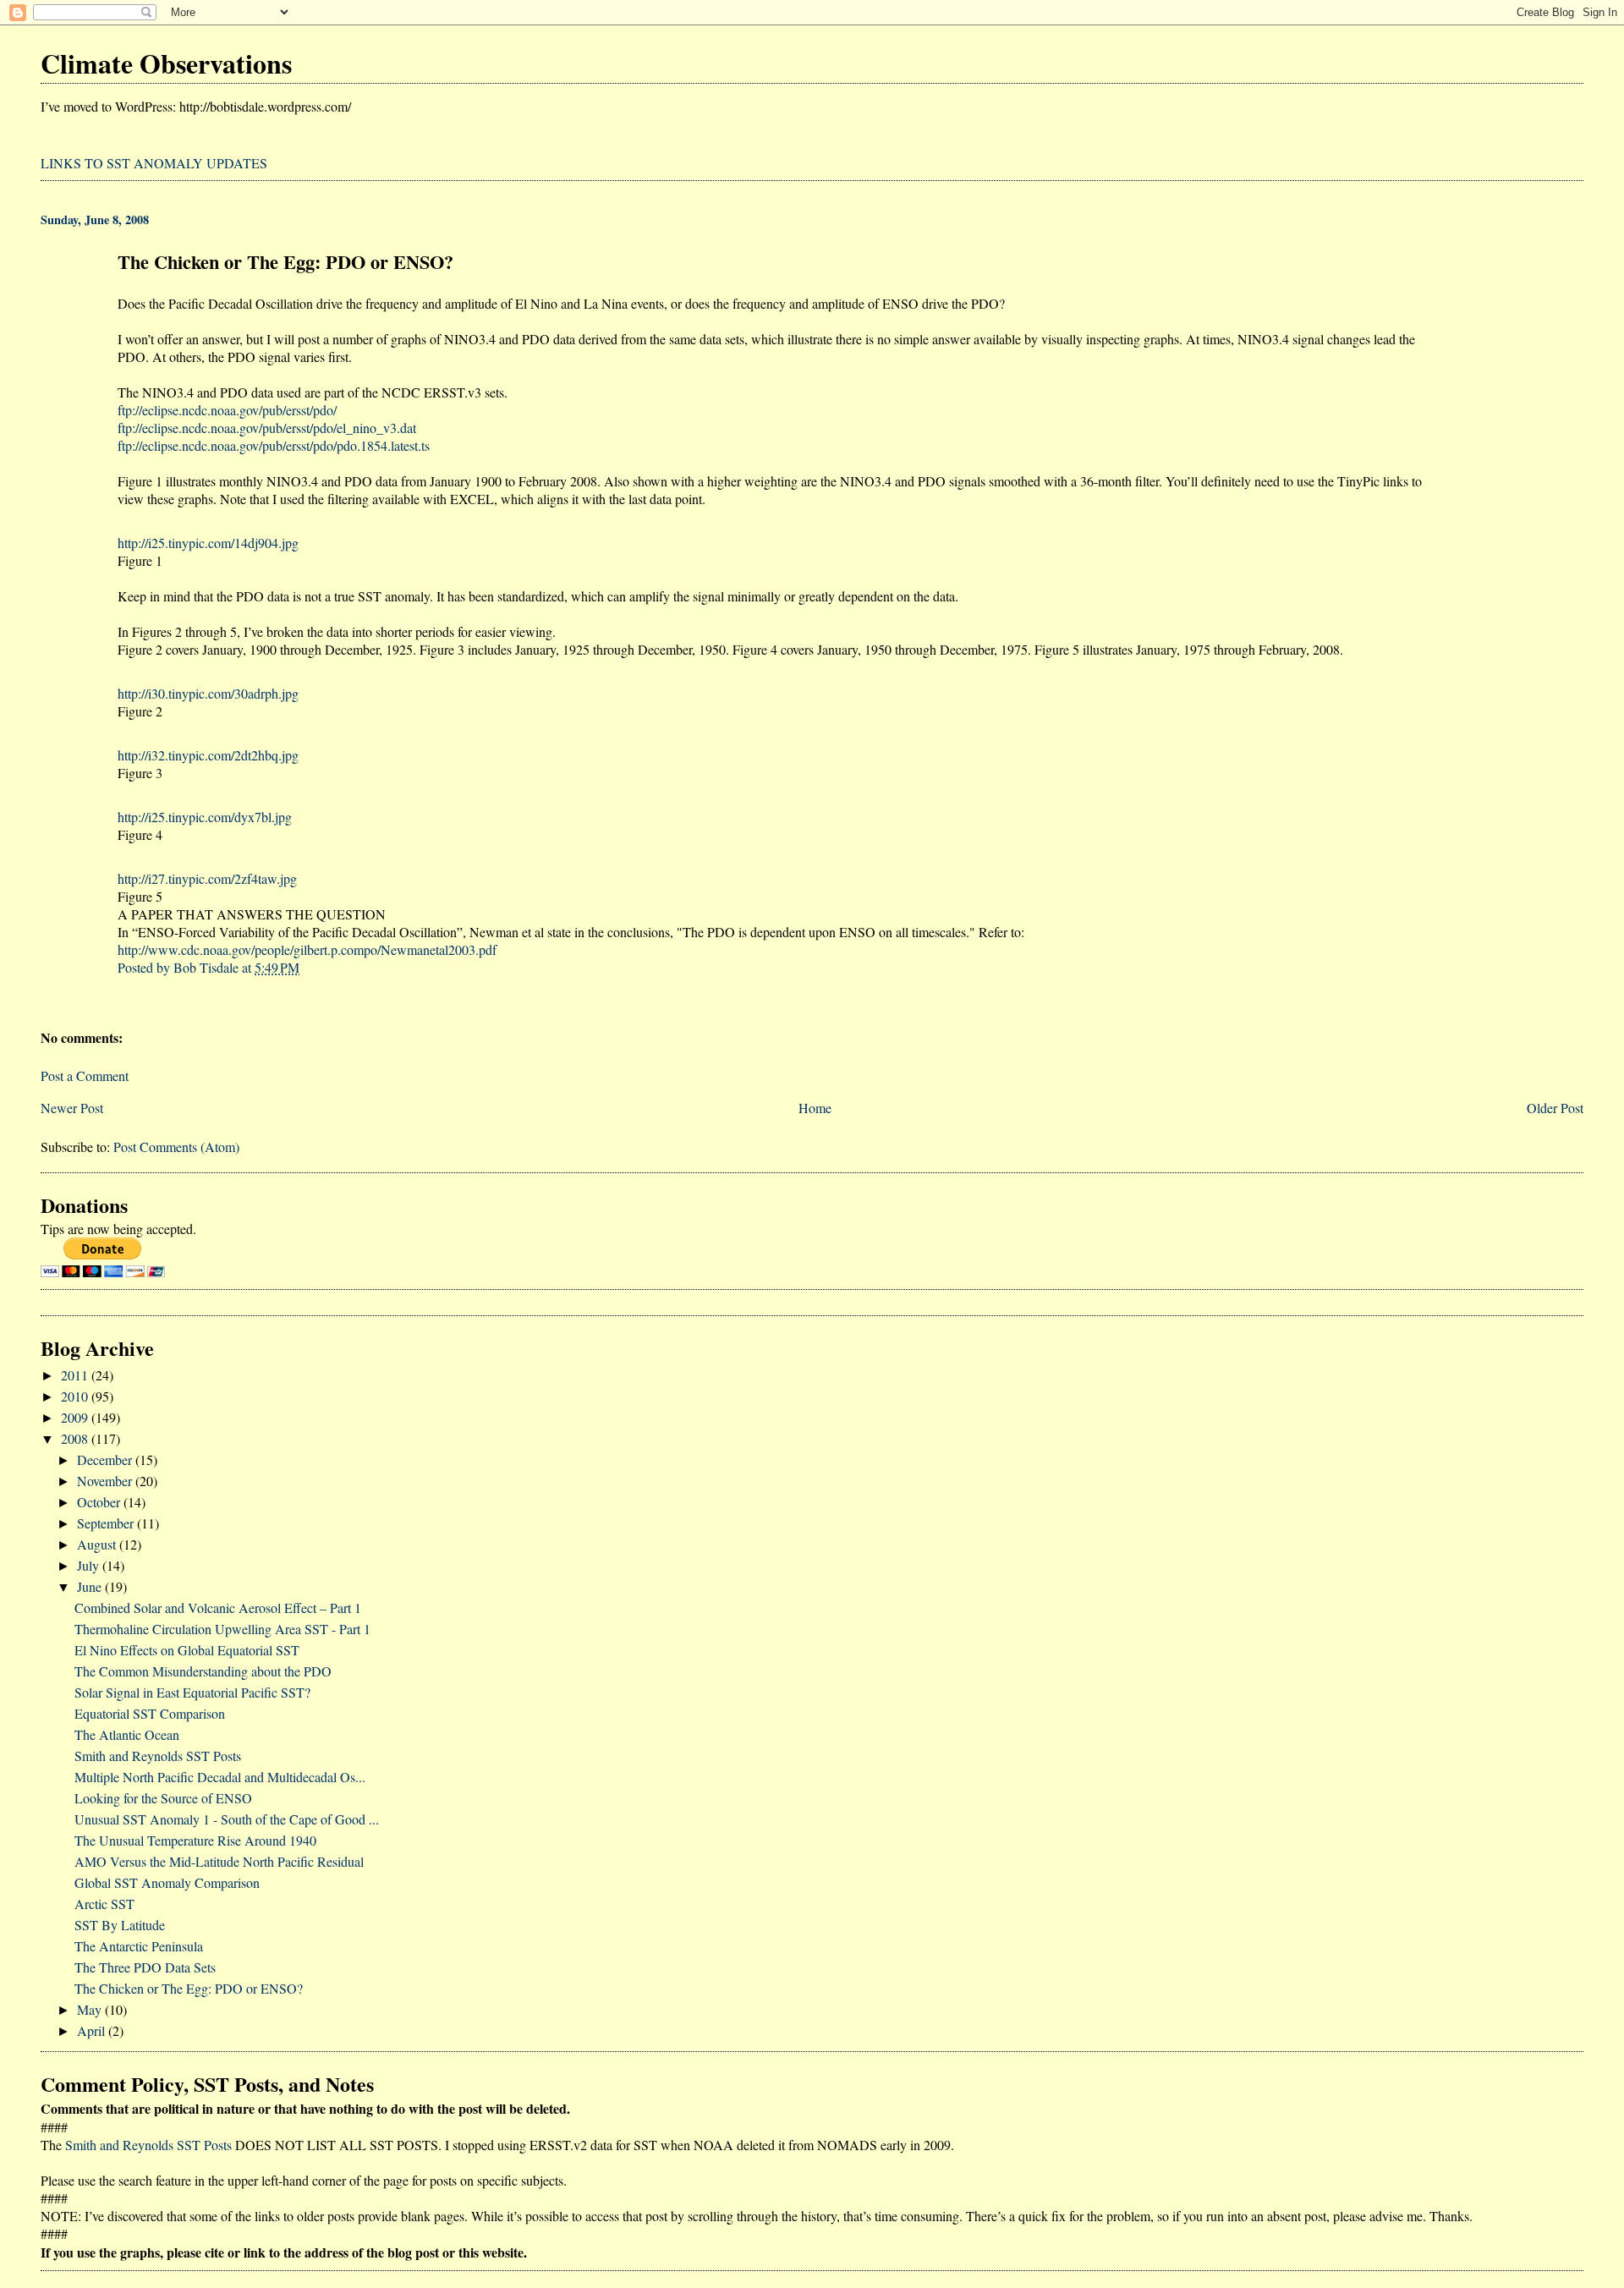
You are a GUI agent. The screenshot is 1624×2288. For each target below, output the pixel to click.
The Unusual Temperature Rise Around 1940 (195, 1840)
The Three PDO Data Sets (145, 1967)
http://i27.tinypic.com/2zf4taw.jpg (207, 878)
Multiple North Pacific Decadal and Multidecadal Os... (220, 1777)
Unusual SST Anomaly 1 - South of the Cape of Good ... (227, 1819)
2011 (76, 1375)
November (106, 1481)
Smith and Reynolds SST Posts (158, 1756)
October (100, 1502)
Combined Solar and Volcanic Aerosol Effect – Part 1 (218, 1608)
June (91, 1586)
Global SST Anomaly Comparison (167, 1882)
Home (815, 1108)
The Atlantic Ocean (127, 1734)
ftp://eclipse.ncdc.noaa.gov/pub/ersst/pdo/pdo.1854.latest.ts (274, 445)
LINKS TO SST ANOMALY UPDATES (154, 163)
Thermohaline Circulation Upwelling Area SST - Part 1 (222, 1629)
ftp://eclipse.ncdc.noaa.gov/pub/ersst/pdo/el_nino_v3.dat (267, 428)
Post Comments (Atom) (176, 1147)
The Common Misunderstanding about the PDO (203, 1671)
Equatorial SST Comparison (150, 1713)
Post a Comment (85, 1075)
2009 (76, 1417)
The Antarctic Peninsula (139, 1946)
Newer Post (72, 1108)
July (90, 1565)
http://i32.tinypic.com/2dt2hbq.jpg (208, 755)
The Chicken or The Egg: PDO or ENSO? (189, 1988)
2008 (76, 1438)
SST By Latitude (120, 1925)
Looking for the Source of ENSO (163, 1798)
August (98, 1544)
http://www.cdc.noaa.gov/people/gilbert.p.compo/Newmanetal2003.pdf (307, 949)
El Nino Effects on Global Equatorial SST (187, 1650)
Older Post (1555, 1108)
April (93, 2030)
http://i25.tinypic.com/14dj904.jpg (208, 543)
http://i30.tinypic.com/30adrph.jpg (208, 693)
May (91, 2009)
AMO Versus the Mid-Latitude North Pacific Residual (219, 1861)
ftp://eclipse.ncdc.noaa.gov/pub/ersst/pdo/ (227, 410)
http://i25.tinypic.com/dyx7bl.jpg (205, 817)
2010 (76, 1396)
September (107, 1523)
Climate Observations (166, 63)
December (106, 1459)
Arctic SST (104, 1904)
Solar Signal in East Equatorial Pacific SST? (192, 1692)
